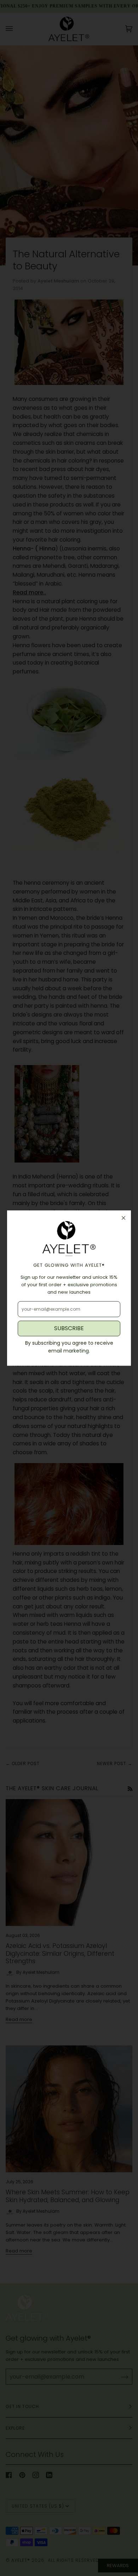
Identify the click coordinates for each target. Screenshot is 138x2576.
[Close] (123, 1218)
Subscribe (69, 1328)
